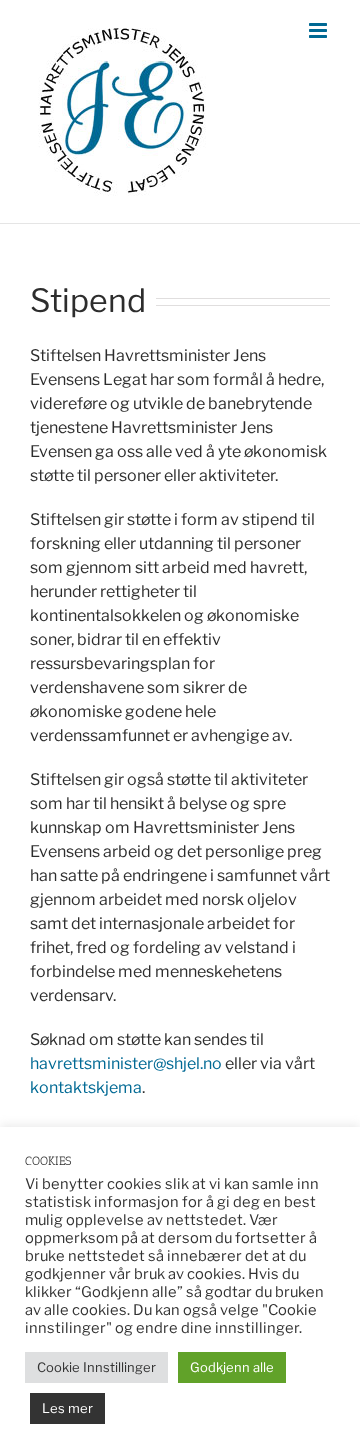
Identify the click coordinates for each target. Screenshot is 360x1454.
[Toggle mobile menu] (319, 30)
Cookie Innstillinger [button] (96, 1367)
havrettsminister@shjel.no (126, 1063)
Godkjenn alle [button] (232, 1367)
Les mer (67, 1408)
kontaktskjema (86, 1087)
